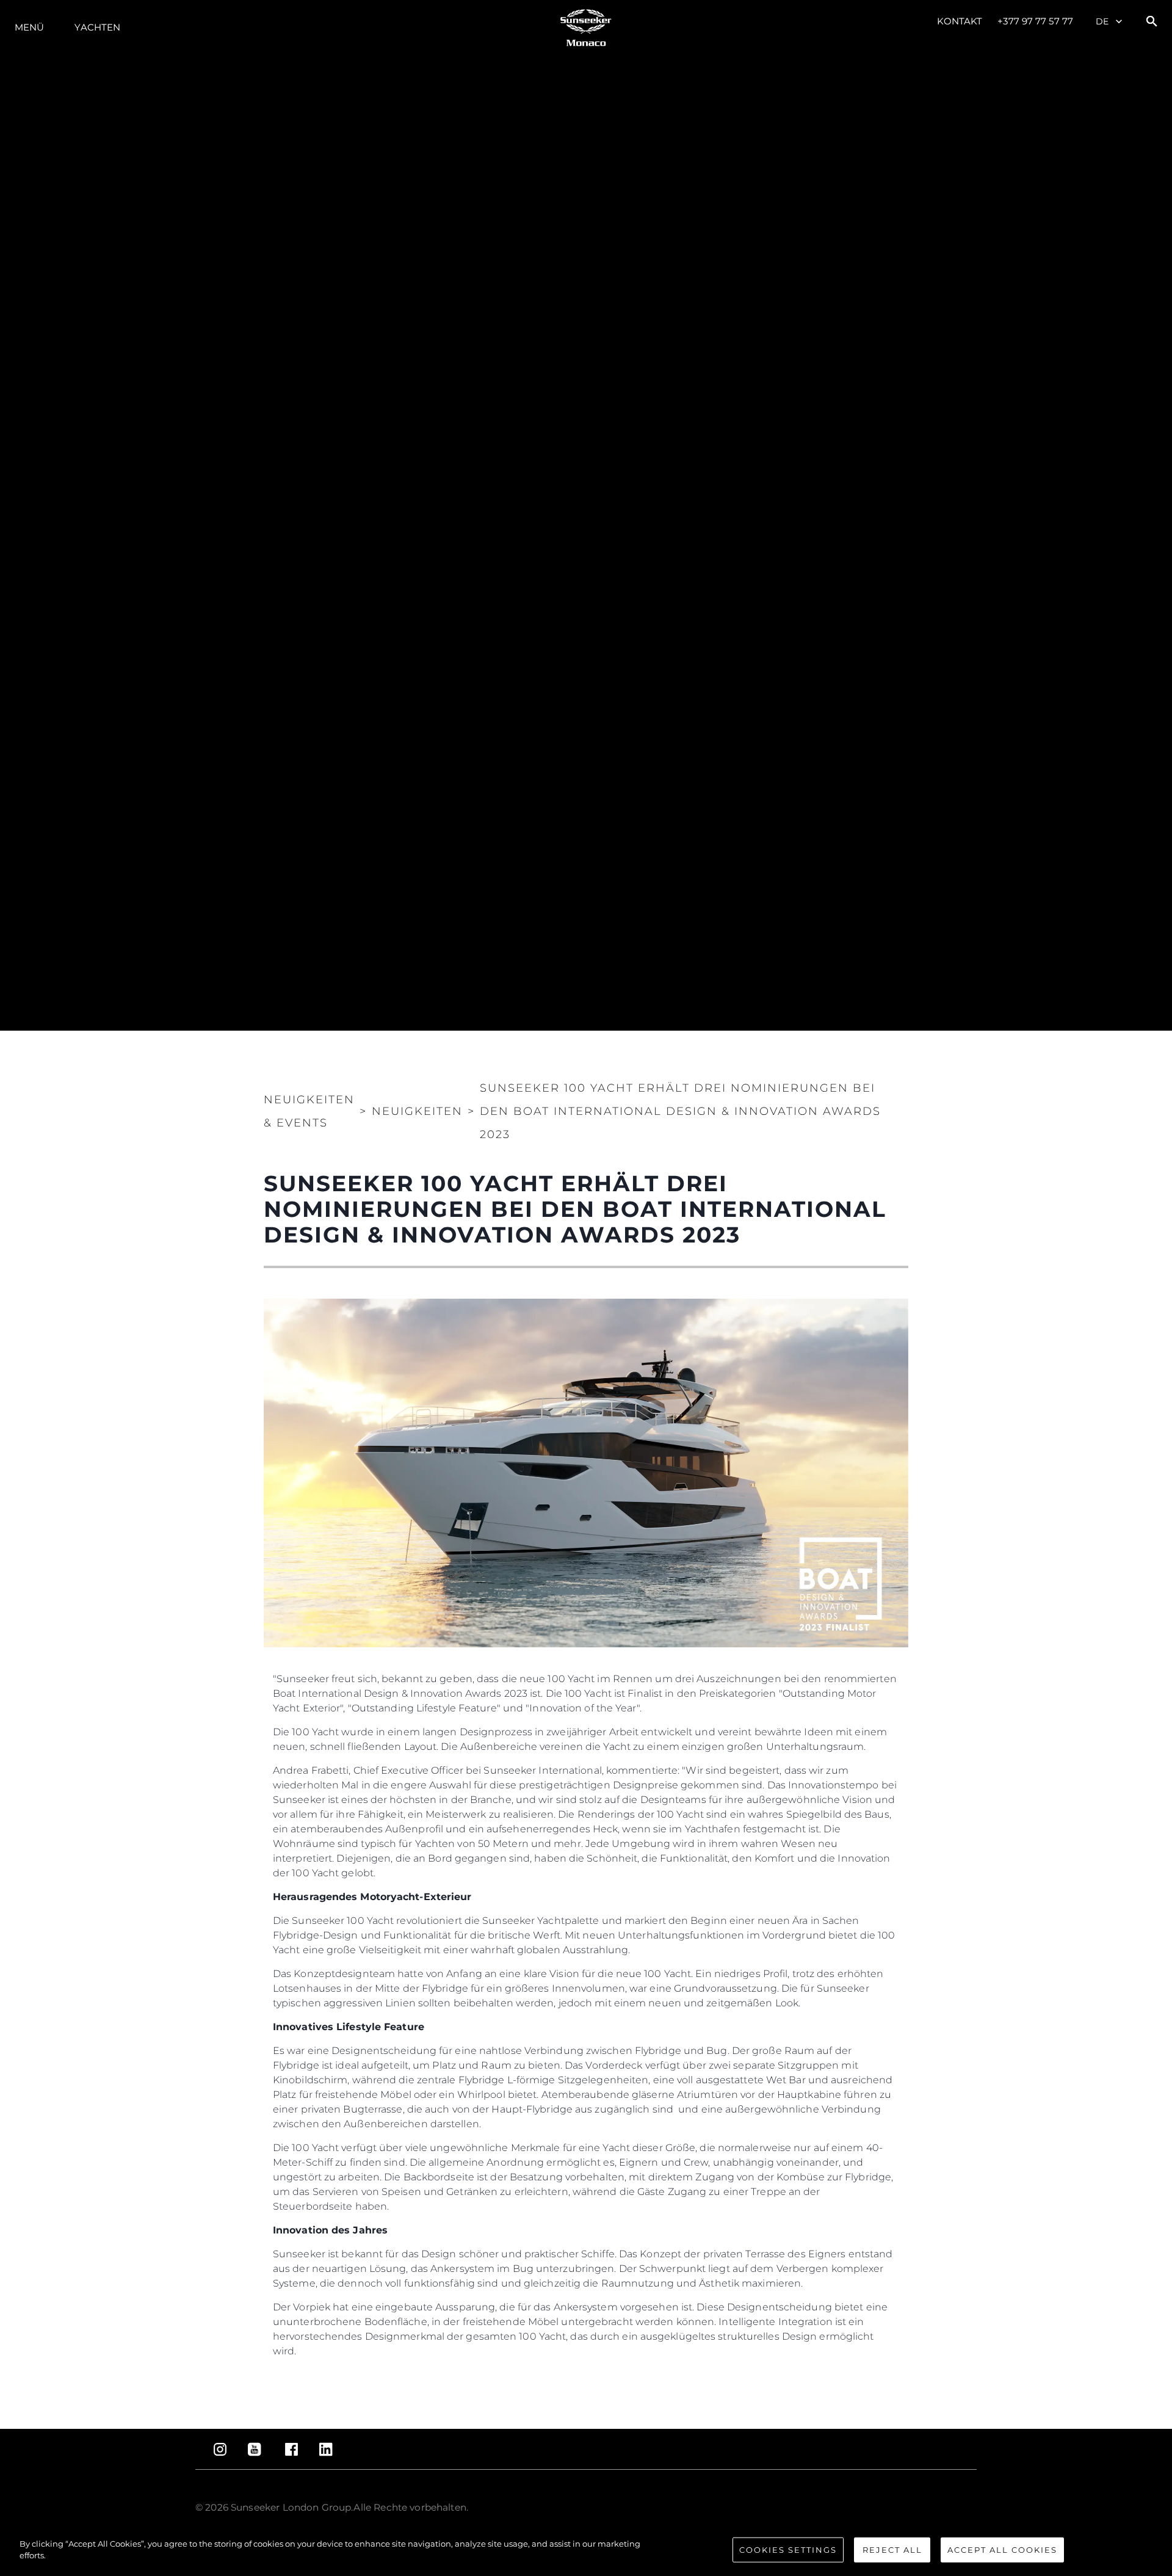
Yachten (97, 27)
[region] (586, 2551)
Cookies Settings (788, 2550)
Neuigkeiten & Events (309, 1111)
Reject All (892, 2550)
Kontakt (960, 21)
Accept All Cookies (1002, 2550)
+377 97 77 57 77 (1035, 21)
